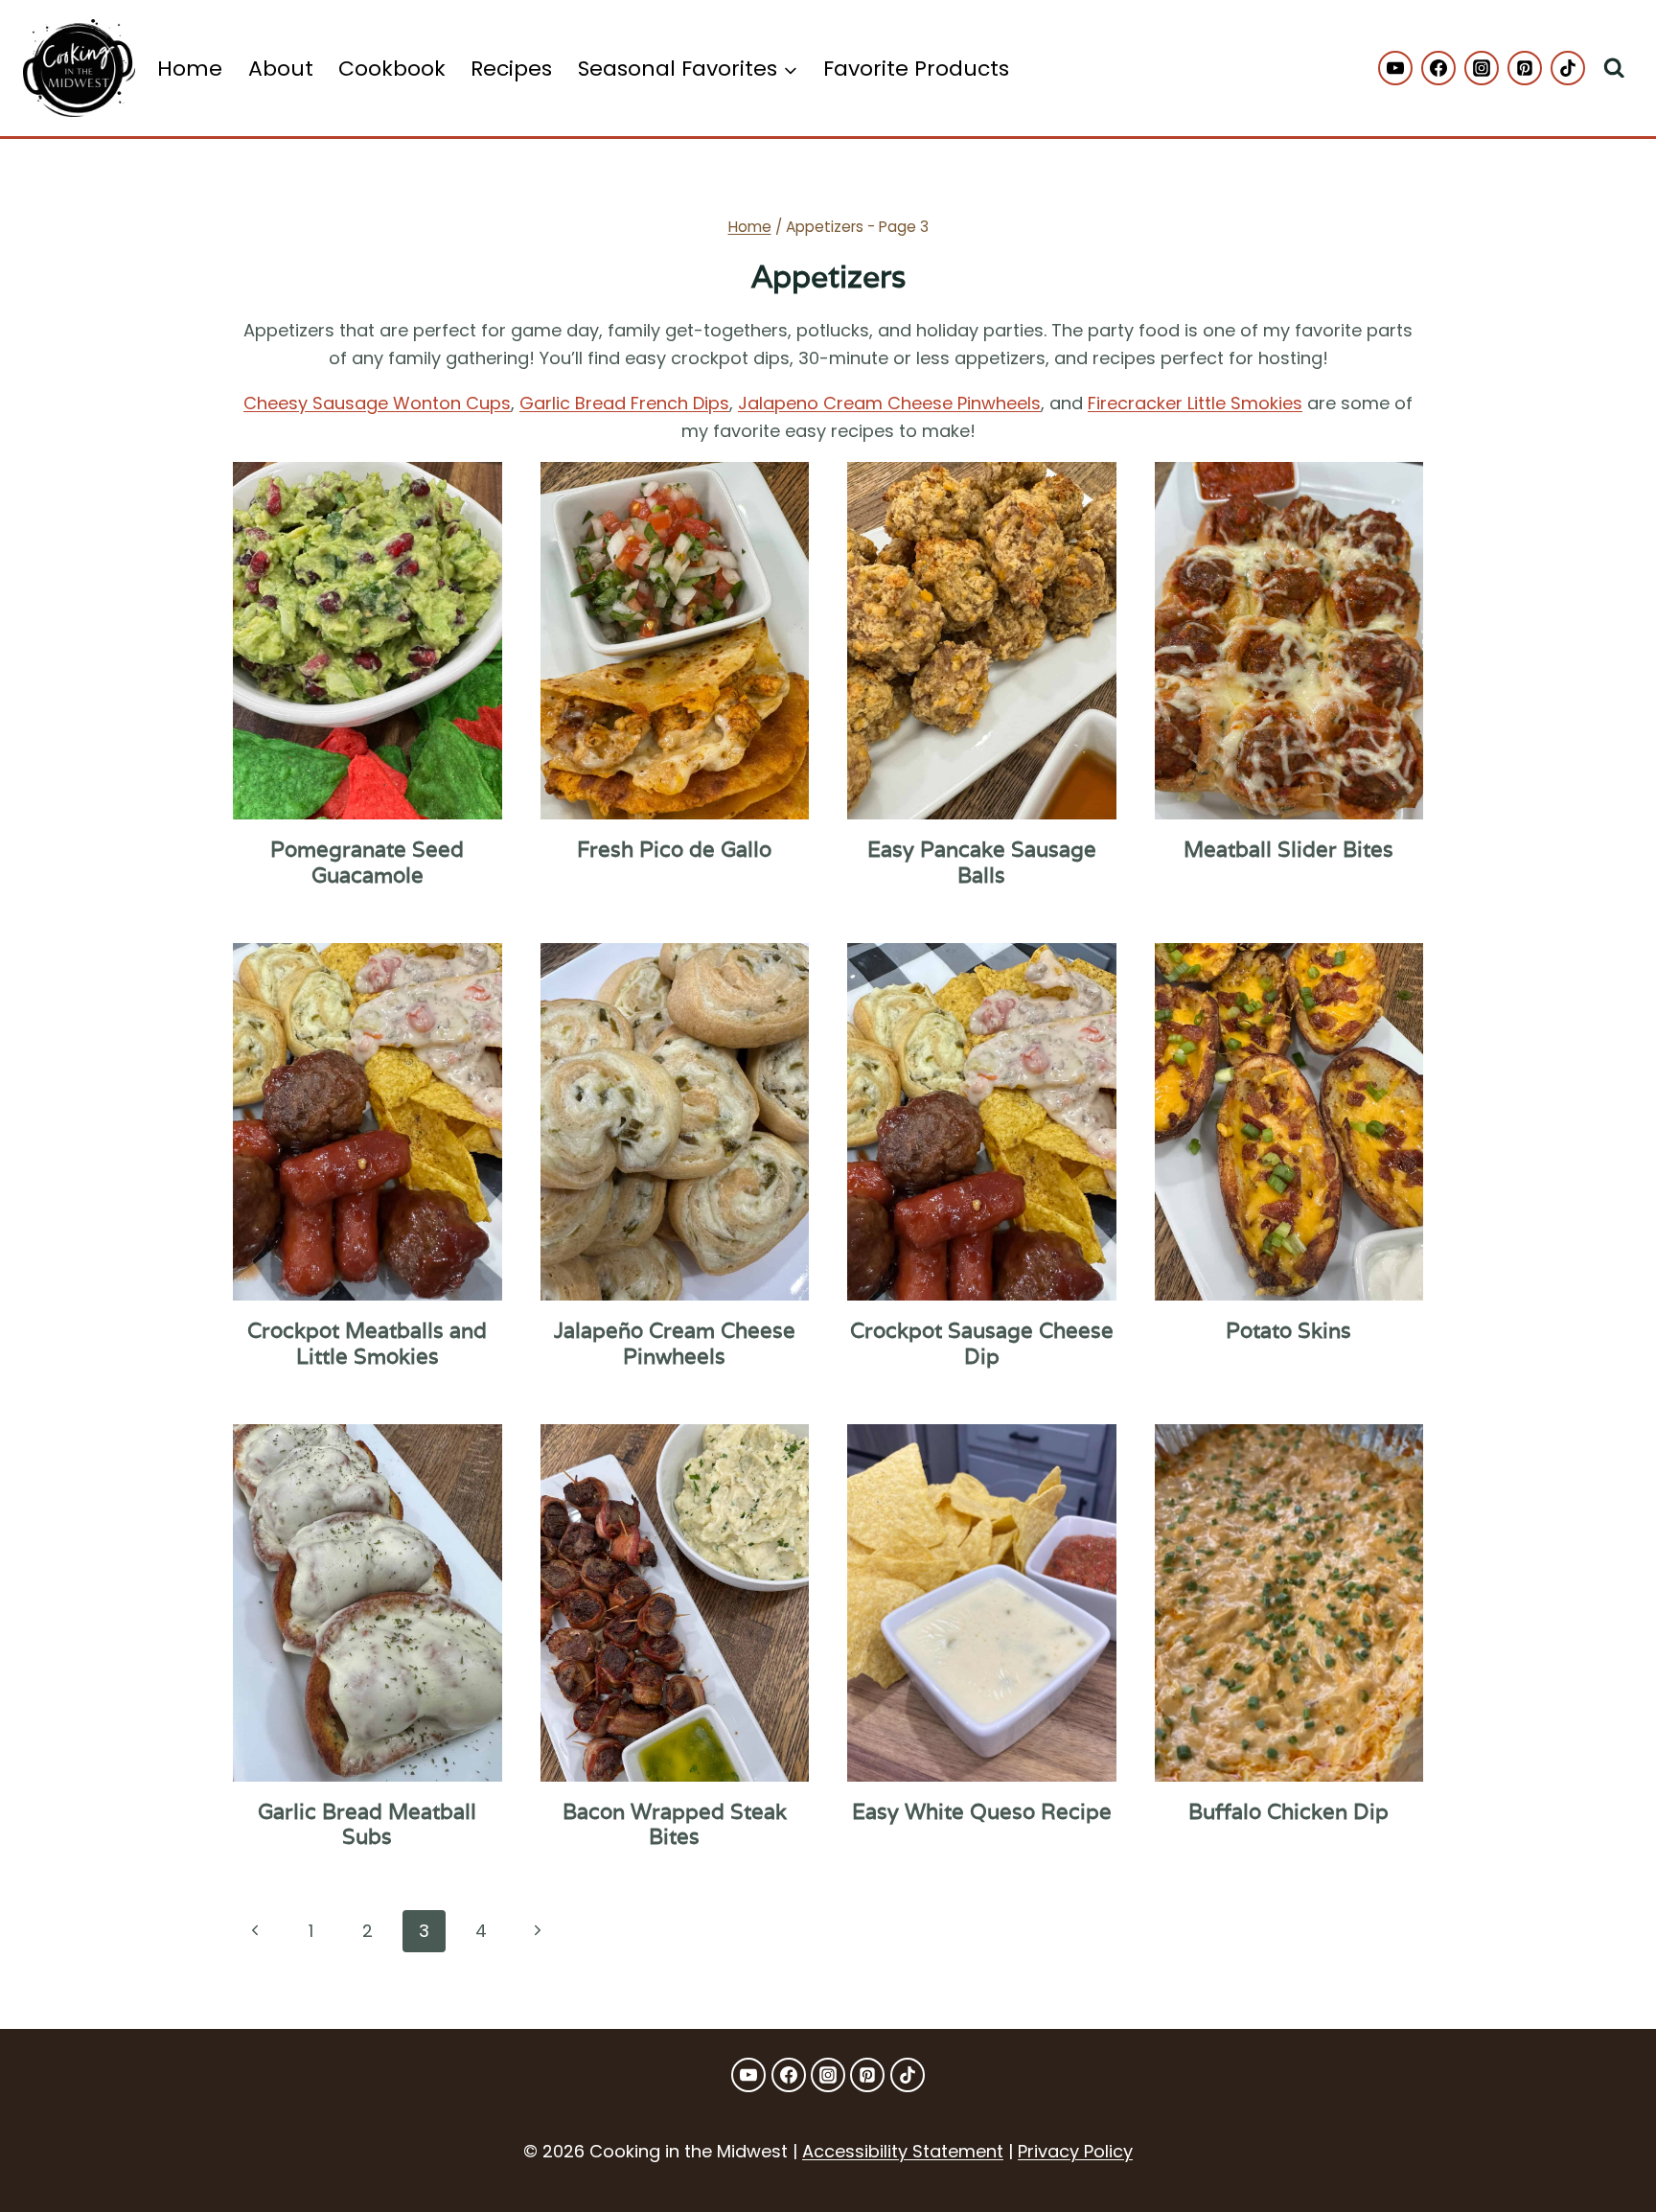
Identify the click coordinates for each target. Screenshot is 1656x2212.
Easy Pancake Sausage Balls (982, 862)
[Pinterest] (1525, 68)
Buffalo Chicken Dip (1288, 1811)
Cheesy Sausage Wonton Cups (377, 403)
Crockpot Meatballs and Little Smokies (367, 1343)
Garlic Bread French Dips (624, 403)
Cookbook (392, 69)
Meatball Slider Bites (1288, 849)
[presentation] (368, 641)
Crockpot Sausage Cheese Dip (982, 1343)
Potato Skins (1288, 1330)
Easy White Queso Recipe (982, 1811)
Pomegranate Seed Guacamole (367, 862)
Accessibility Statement (903, 2151)
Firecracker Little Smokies (1195, 403)
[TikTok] (1568, 68)
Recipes (511, 69)
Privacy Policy (1075, 2151)
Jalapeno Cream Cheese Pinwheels (889, 403)
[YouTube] (1395, 68)
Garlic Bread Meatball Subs (367, 1824)
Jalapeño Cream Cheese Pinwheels (675, 1343)
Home (190, 69)
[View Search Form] (1614, 69)
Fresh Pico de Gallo (674, 849)
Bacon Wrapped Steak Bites (675, 1824)
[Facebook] (1438, 68)
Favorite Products (916, 69)
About (281, 69)
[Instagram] (1482, 68)
